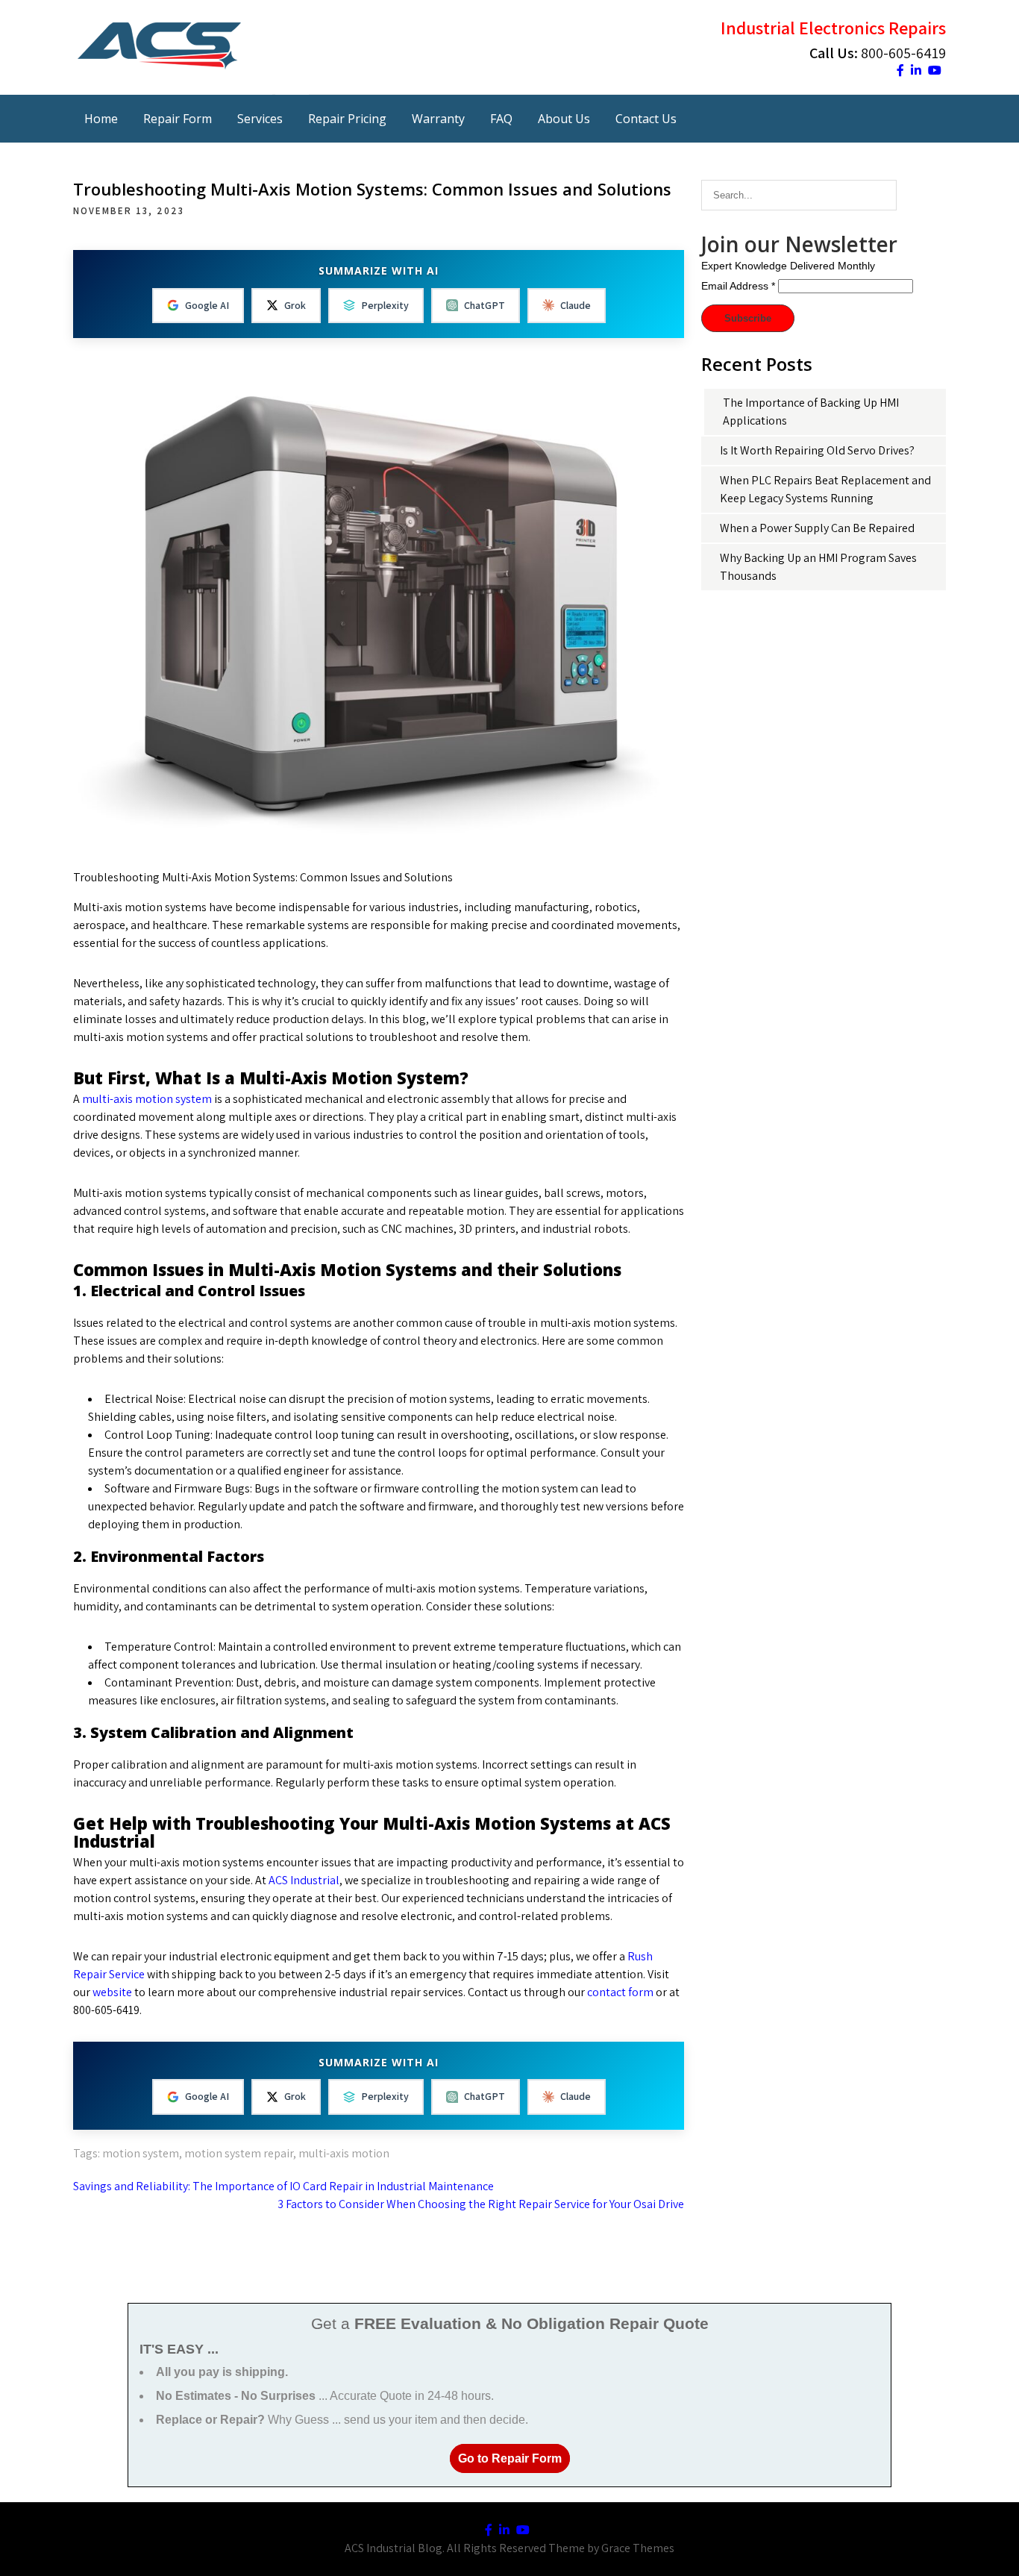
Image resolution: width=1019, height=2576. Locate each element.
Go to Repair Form (510, 2458)
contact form (620, 1992)
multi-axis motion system (147, 1099)
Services (260, 119)
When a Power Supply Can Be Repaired (817, 528)
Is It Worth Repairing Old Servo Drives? (817, 450)
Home (101, 119)
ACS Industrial (304, 1880)
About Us (564, 119)
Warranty (438, 119)
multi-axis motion (344, 2153)
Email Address (738, 286)
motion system (141, 2153)
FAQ (501, 119)
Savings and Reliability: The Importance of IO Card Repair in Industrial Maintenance (283, 2186)
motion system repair (239, 2153)
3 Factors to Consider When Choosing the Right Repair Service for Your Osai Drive (481, 2204)
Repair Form (178, 119)
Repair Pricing (347, 119)
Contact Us (646, 119)
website (113, 1992)
